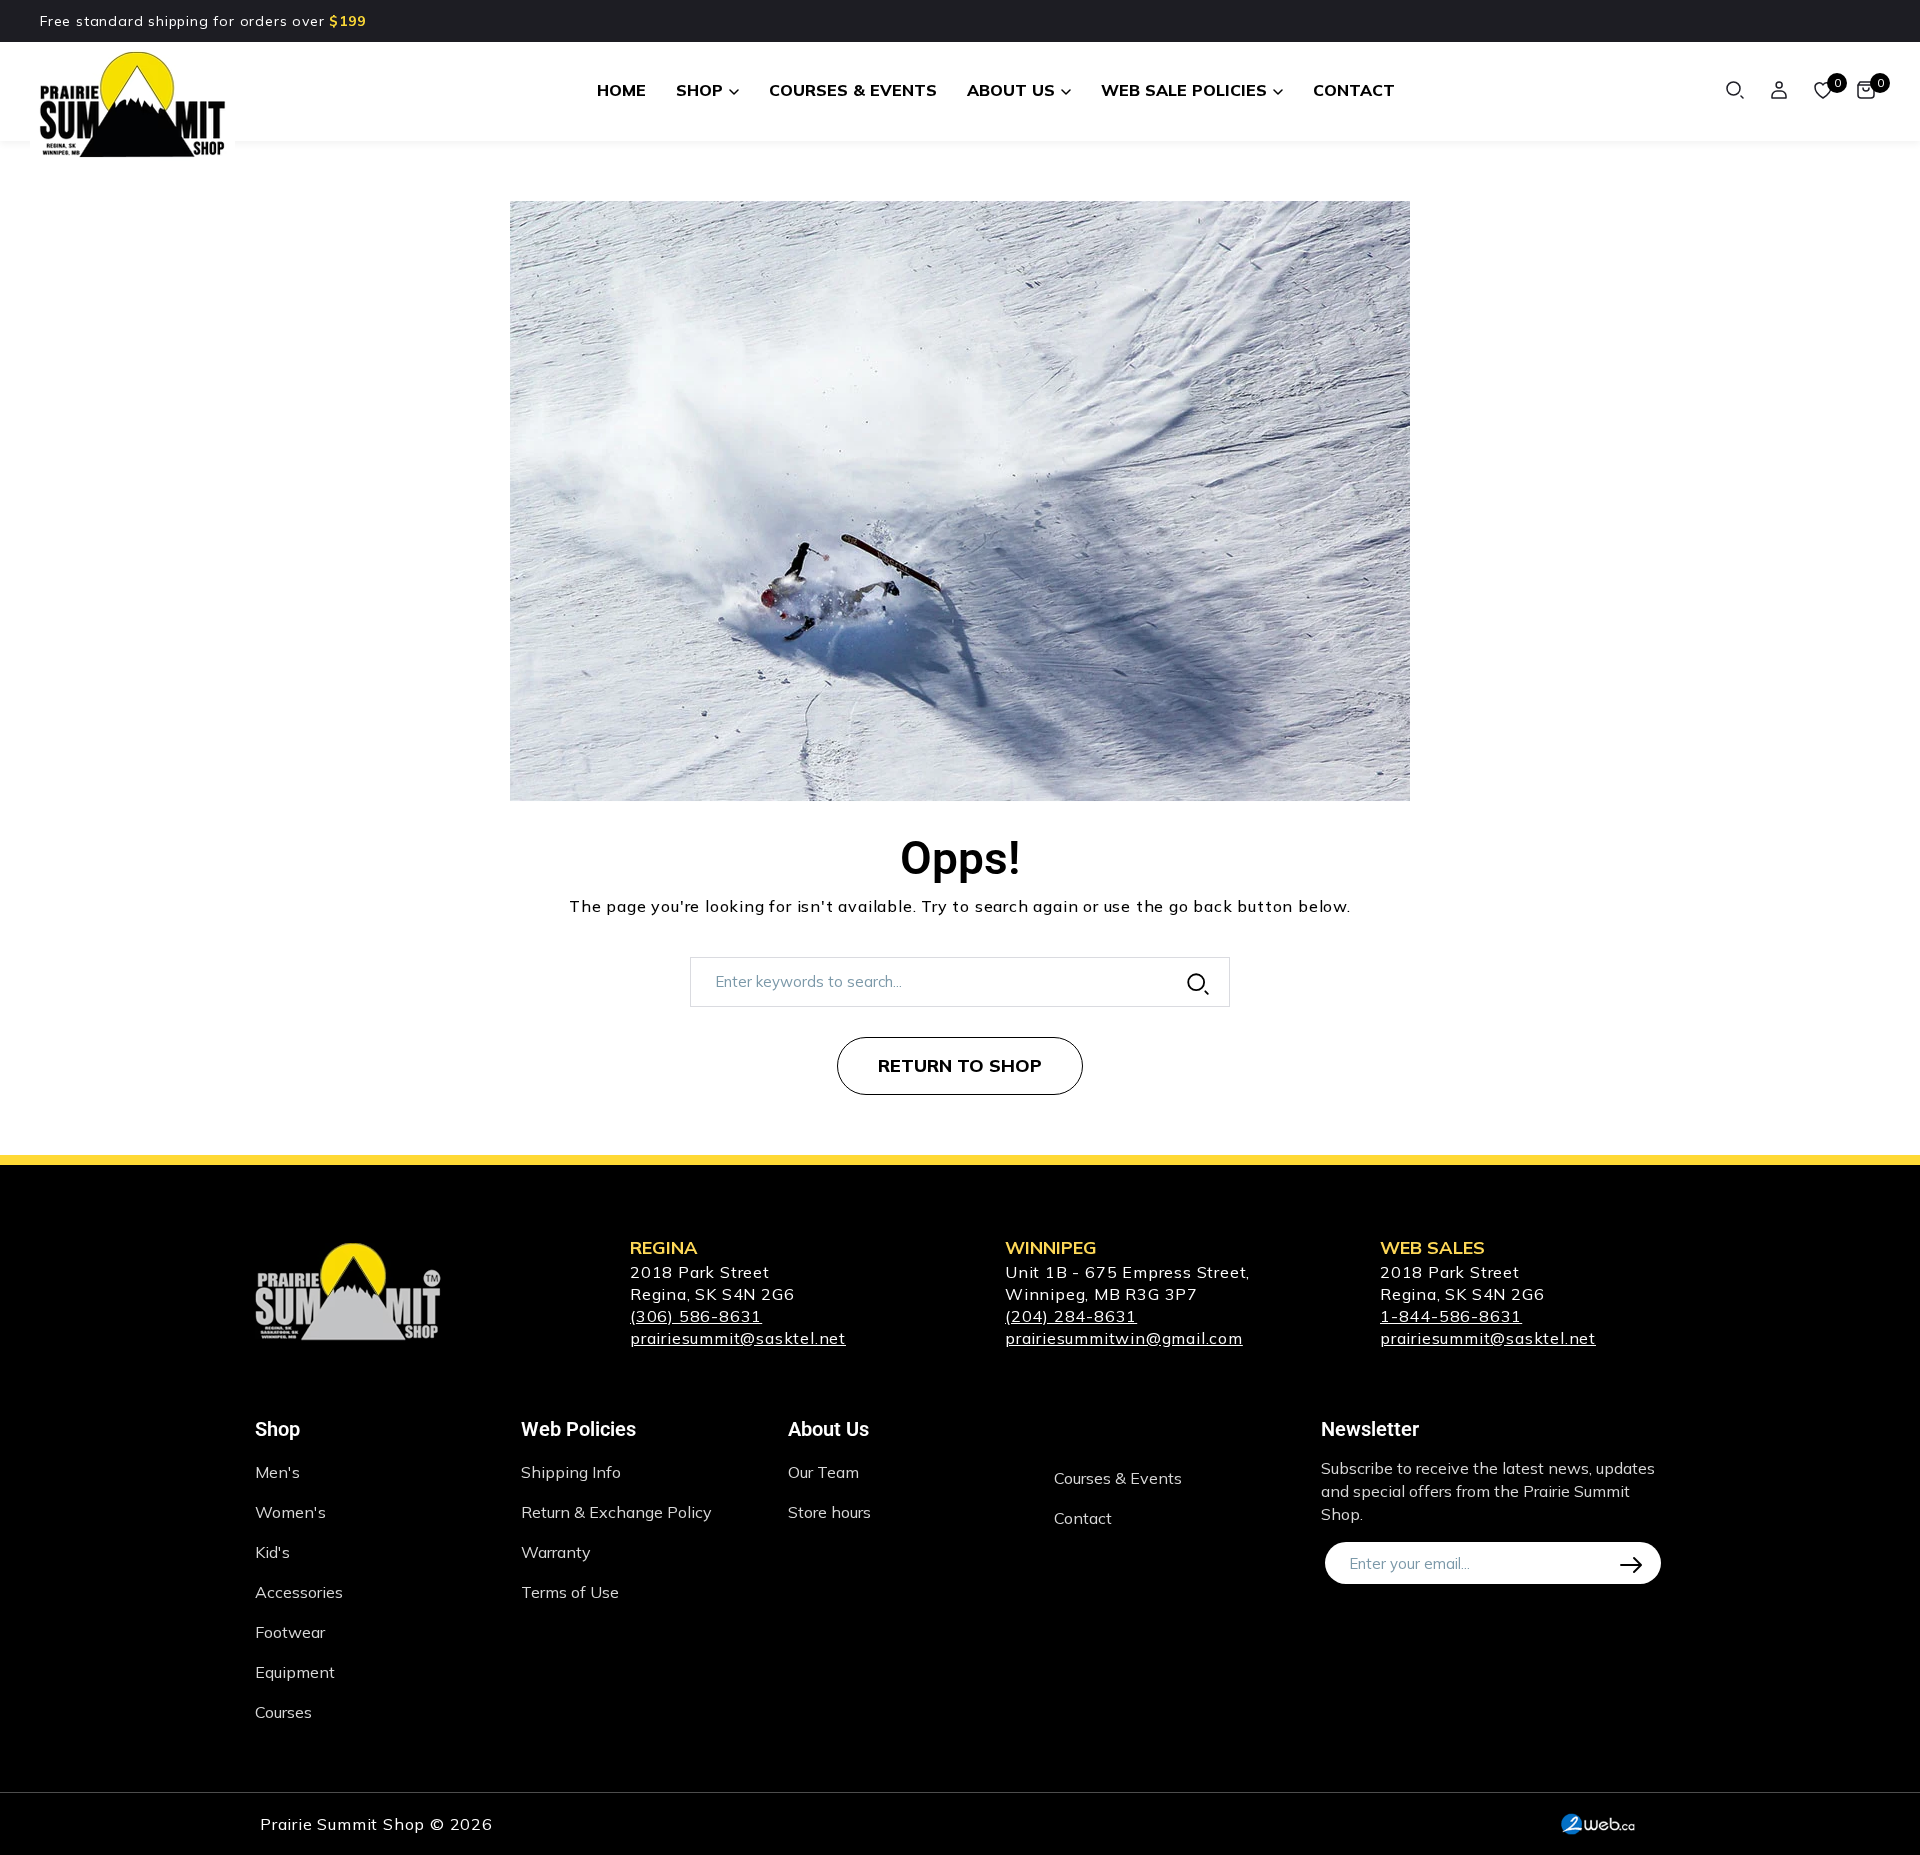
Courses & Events (1118, 1478)
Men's (277, 1472)
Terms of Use (570, 1592)
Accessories (299, 1592)
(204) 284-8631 (1071, 1316)
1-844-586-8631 (1451, 1316)
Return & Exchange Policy (616, 1512)
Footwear (290, 1632)
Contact (1083, 1518)
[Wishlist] (1823, 90)
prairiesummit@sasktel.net (738, 1338)
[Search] (1735, 90)
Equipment (295, 1672)
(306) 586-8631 (696, 1316)
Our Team (823, 1472)
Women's (290, 1512)
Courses (283, 1712)
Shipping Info (571, 1472)
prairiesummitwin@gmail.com (1124, 1338)
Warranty (556, 1552)
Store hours (829, 1512)
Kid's (272, 1552)
